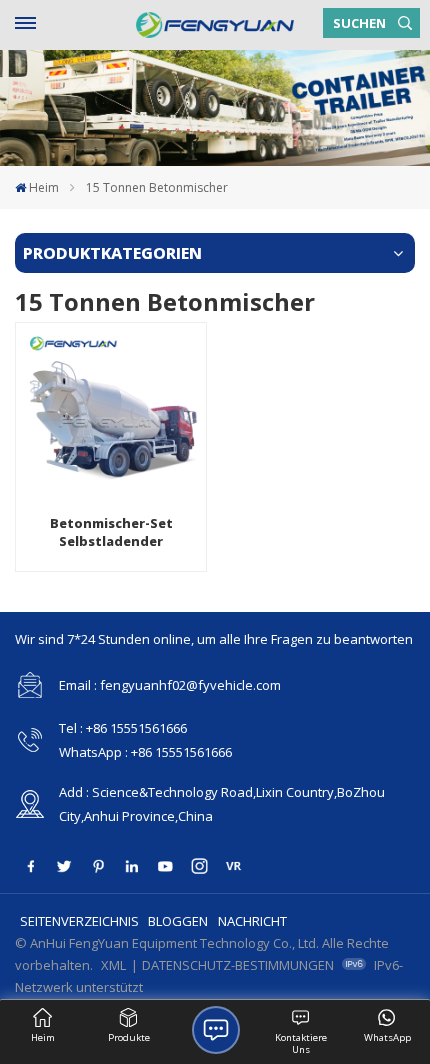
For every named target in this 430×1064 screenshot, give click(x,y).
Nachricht (252, 921)
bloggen (178, 921)
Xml (113, 965)
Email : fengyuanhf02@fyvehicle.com (170, 685)
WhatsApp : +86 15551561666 (145, 752)
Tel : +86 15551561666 (123, 728)
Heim (44, 187)
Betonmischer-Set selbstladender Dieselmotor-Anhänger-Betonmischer (111, 532)
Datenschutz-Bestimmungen (238, 965)
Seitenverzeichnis (79, 921)
